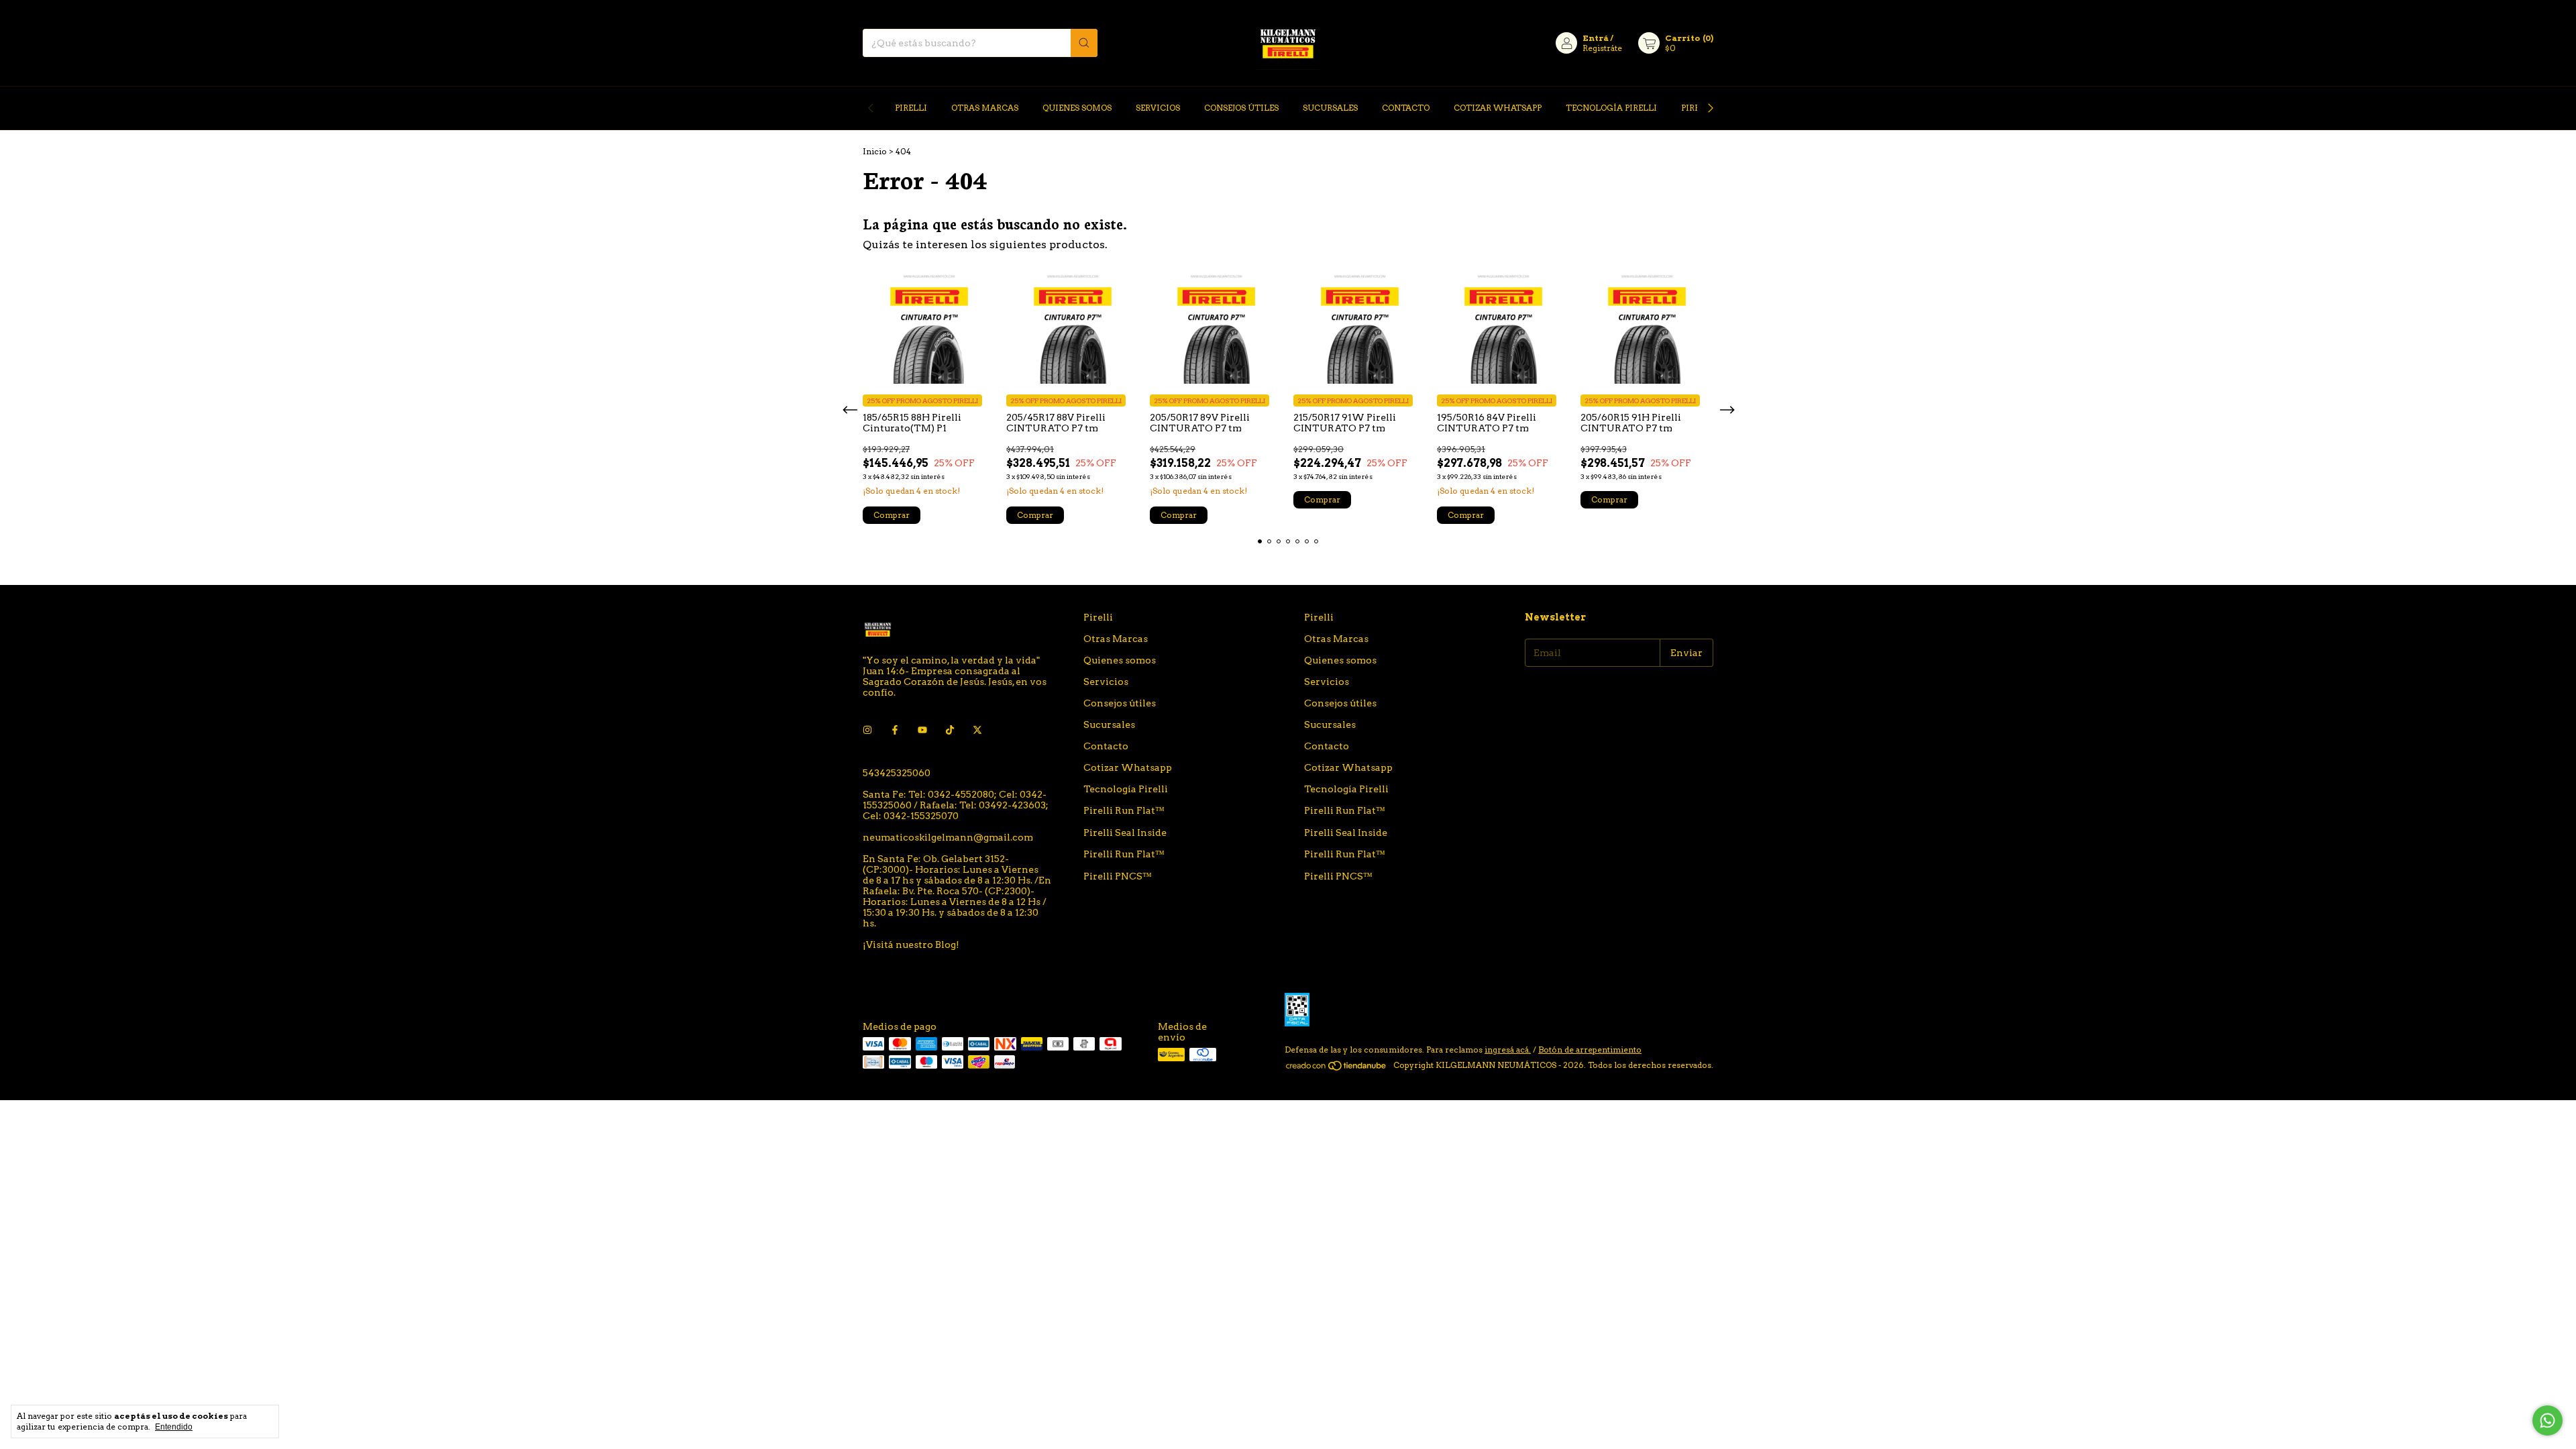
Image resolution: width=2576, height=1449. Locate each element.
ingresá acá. (1508, 1050)
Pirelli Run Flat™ (1124, 810)
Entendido (174, 1427)
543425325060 (897, 773)
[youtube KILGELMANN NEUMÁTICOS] (922, 730)
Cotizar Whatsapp (1498, 108)
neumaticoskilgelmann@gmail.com (948, 837)
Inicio (875, 151)
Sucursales (1330, 108)
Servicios (1158, 108)
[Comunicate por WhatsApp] (2547, 1420)
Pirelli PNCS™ (1118, 876)
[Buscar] (1084, 43)
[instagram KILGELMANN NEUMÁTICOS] (867, 730)
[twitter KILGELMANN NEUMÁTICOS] (977, 730)
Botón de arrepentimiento (1590, 1050)
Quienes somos (1077, 108)
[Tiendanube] (1337, 1068)
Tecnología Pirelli (1611, 108)
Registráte (1602, 48)
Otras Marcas (985, 108)
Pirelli (911, 108)
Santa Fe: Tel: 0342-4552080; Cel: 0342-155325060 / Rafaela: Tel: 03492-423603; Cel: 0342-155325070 (956, 805)
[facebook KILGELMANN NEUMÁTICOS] (895, 730)
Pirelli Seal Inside (1125, 833)
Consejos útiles (1241, 108)
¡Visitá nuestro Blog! (911, 945)
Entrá (1596, 38)
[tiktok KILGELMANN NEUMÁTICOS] (950, 730)
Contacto (1406, 108)
